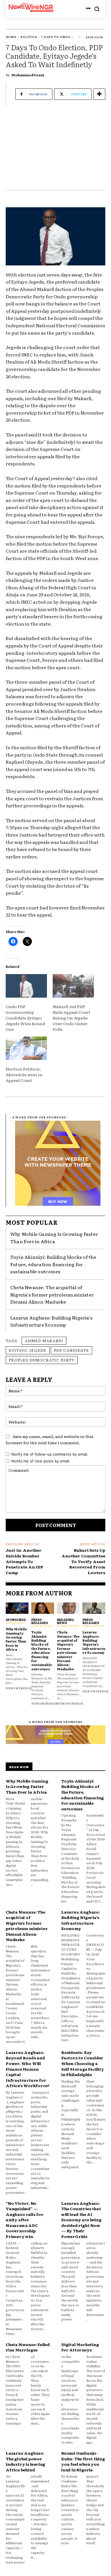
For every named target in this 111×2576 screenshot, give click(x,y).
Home (11, 37)
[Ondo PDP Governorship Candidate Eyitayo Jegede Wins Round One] (26, 986)
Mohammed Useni (28, 75)
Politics (29, 37)
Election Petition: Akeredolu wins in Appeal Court (24, 1074)
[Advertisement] (55, 151)
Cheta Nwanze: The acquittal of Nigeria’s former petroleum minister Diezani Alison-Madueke (52, 1294)
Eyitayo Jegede (28, 1350)
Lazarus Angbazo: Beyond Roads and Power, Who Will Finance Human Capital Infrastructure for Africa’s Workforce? (28, 2069)
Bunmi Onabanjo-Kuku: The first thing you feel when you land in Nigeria (83, 2461)
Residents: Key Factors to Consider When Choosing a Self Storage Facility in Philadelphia (83, 2063)
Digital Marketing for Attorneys (80, 2347)
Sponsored (16, 1619)
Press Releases (40, 1621)
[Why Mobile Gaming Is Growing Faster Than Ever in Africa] (17, 1608)
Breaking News (65, 1621)
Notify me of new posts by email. (41, 1461)
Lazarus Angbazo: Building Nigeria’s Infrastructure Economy (51, 1321)
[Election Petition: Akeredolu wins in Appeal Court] (26, 1048)
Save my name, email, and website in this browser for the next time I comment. (50, 1440)
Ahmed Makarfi (44, 1340)
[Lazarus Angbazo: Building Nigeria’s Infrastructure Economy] (94, 1608)
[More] (99, 94)
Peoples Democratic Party (42, 1360)
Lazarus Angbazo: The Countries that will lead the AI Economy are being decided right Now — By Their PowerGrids (81, 2220)
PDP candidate (71, 1350)
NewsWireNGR (19, 1688)
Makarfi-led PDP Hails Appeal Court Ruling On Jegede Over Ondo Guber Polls (71, 1018)
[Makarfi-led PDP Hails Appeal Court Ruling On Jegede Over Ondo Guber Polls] (73, 986)
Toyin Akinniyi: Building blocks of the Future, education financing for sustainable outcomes (53, 1264)
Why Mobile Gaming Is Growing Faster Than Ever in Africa (16, 1639)
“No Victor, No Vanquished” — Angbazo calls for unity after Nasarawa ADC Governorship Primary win (25, 2220)
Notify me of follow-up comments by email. (50, 1454)
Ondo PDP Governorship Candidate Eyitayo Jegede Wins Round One (25, 1018)
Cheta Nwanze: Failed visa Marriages (28, 2347)
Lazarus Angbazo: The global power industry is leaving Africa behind (25, 2461)
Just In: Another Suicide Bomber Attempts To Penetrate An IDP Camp (24, 1561)
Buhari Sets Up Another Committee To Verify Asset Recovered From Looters (83, 1561)
